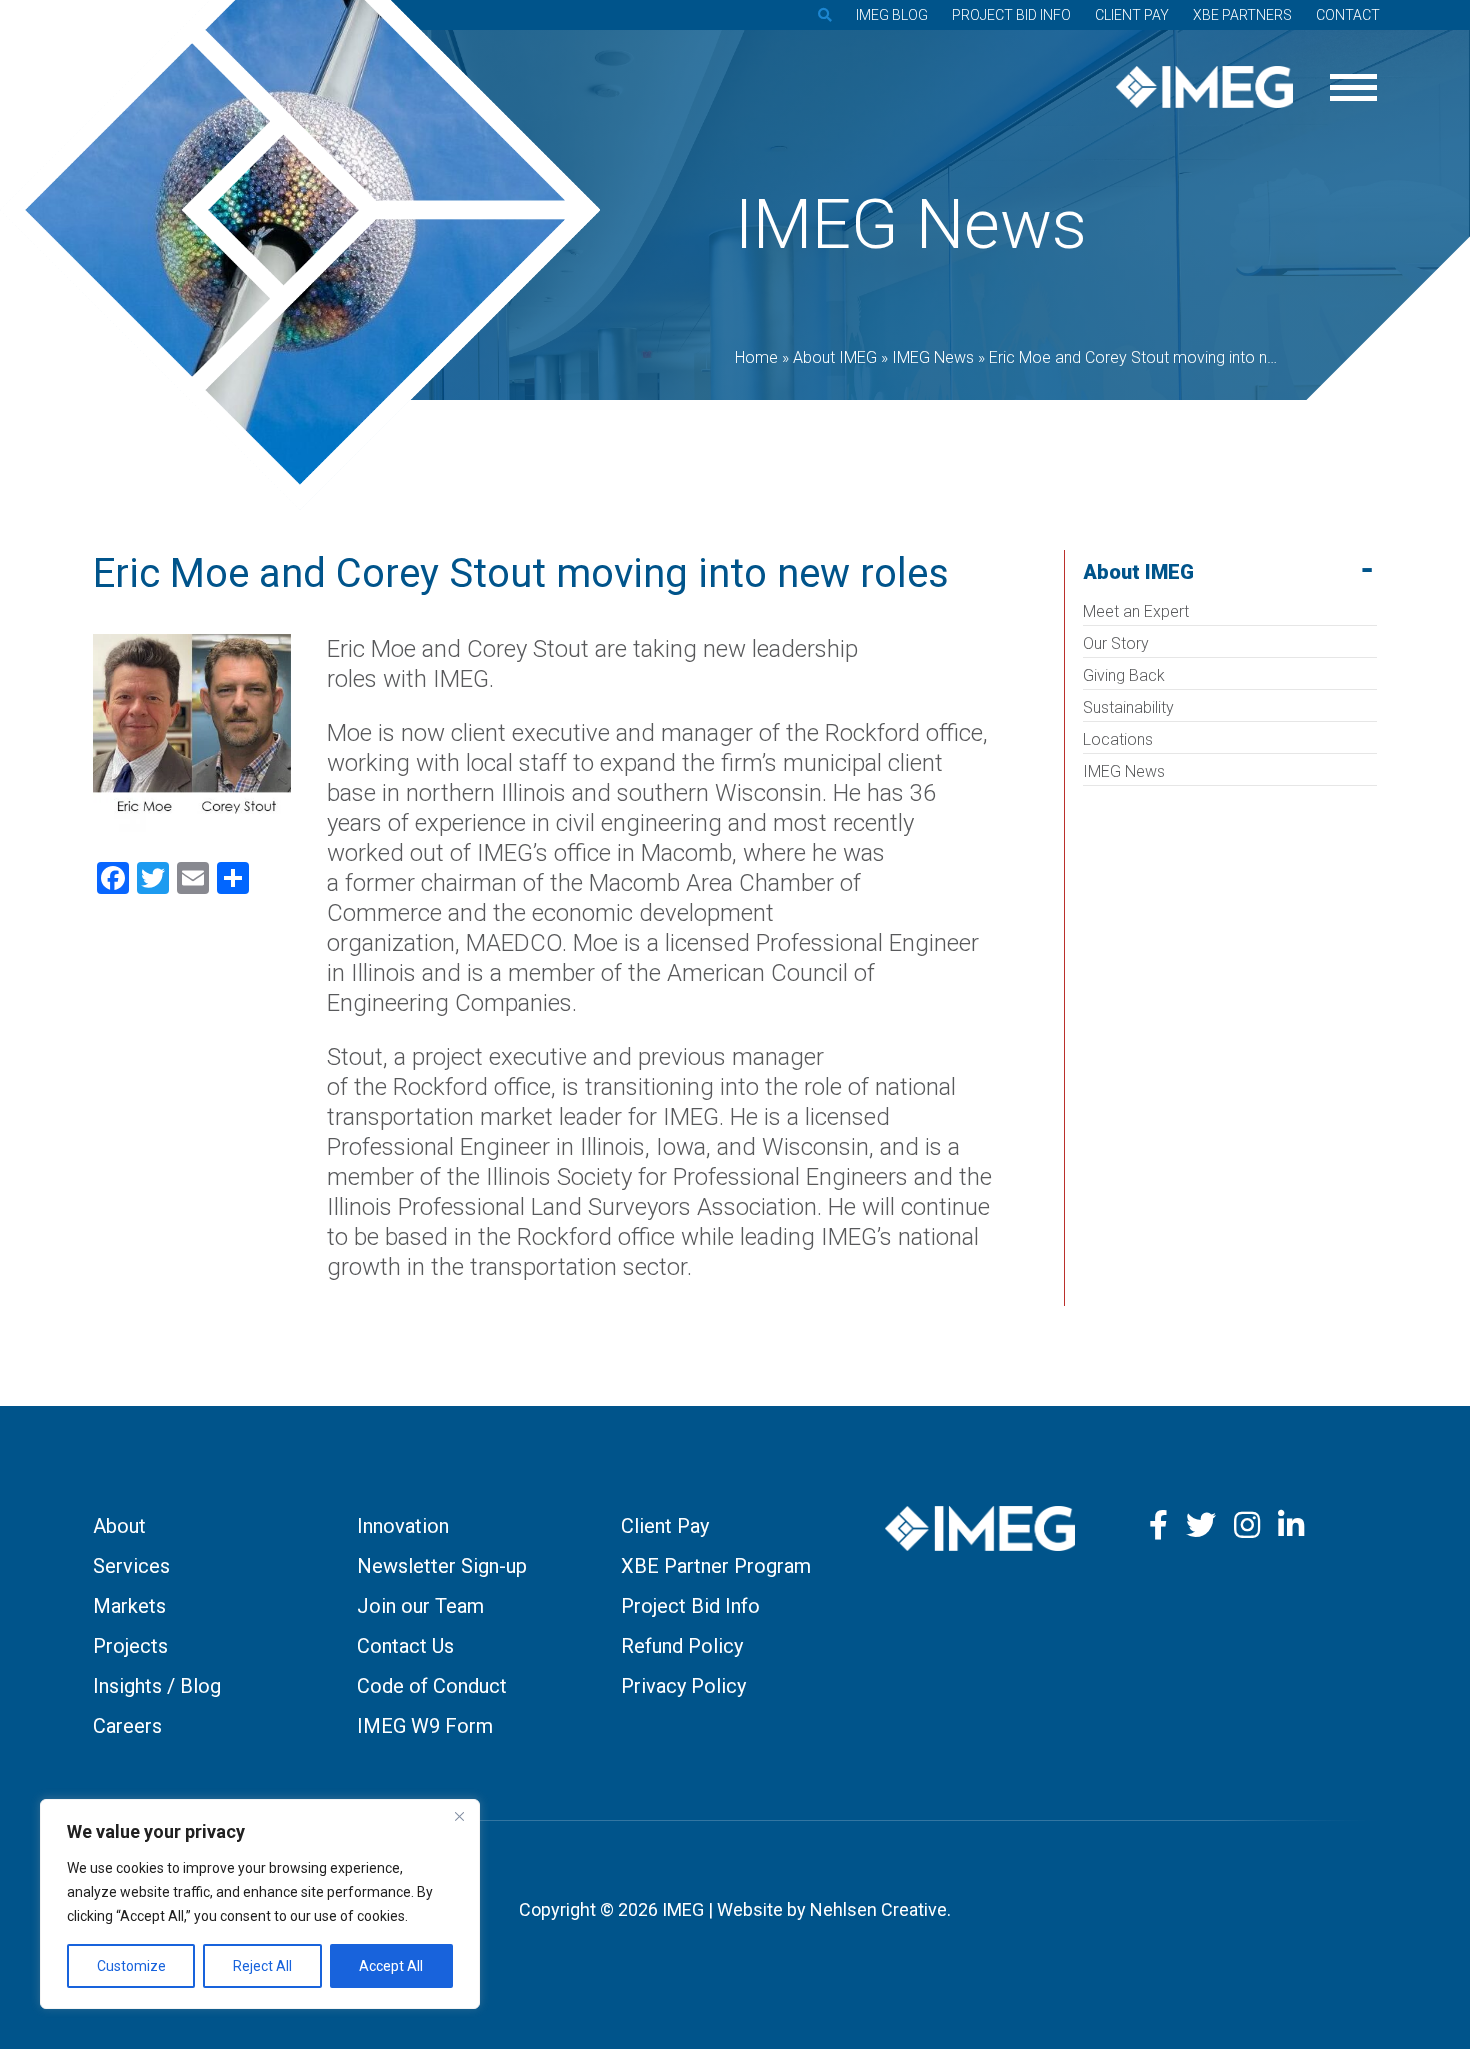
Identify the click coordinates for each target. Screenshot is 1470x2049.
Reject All (262, 1966)
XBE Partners (1242, 15)
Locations (1118, 739)
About (119, 1526)
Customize (131, 1966)
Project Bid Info (1011, 15)
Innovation (403, 1526)
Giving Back (1124, 675)
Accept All (391, 1966)
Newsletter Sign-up (442, 1566)
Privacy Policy (683, 1686)
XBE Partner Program (716, 1566)
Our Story (1116, 643)
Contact (1348, 15)
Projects (130, 1646)
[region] (260, 1904)
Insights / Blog (157, 1686)
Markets (129, 1606)
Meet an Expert (1136, 611)
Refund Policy (682, 1646)
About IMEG (1138, 572)
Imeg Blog (892, 15)
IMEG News (1124, 771)
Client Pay (1132, 15)
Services (131, 1566)
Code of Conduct (432, 1686)
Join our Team (420, 1606)
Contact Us (405, 1646)
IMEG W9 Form (425, 1726)
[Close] (459, 1816)
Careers (127, 1726)
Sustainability (1128, 707)
